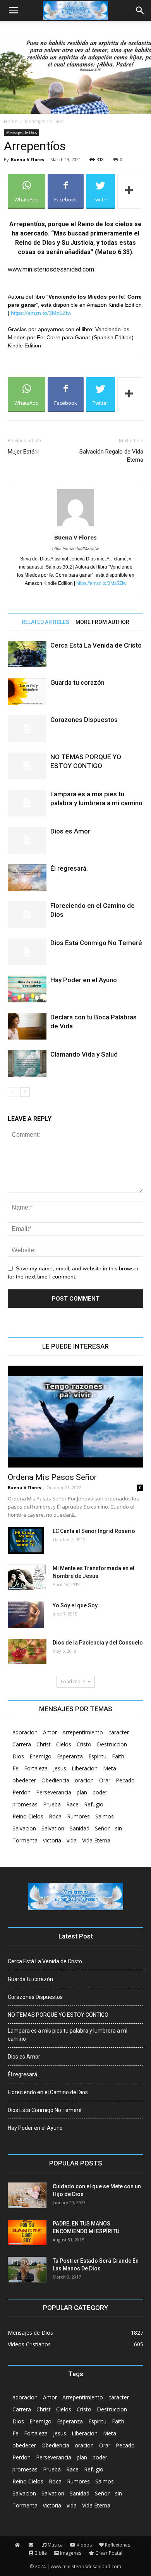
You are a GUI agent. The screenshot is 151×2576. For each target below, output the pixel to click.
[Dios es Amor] (27, 840)
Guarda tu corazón (77, 682)
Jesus (60, 1768)
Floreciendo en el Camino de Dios (48, 2092)
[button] (140, 10)
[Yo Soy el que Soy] (26, 1615)
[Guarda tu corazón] (27, 692)
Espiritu (97, 1756)
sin (118, 1828)
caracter (119, 1732)
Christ (44, 1744)
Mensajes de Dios (44, 121)
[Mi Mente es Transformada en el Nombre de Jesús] (27, 1577)
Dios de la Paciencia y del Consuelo (98, 1643)
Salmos (105, 1816)
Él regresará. (69, 868)
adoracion (25, 1732)
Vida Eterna (96, 1840)
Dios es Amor (70, 831)
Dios (18, 1756)
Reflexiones (118, 2545)
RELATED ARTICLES (45, 622)
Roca (55, 1816)
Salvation (53, 1828)
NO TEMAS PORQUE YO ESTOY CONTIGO (58, 2015)
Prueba (52, 1804)
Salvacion (24, 1828)
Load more (73, 1682)
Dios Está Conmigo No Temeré (96, 943)
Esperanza (70, 1756)
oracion (84, 1780)
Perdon (21, 1792)
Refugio (94, 1804)
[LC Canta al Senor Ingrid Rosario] (26, 1541)
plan (82, 1792)
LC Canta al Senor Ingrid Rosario (94, 1531)
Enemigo (40, 1756)
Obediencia (55, 1780)
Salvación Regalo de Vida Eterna (111, 456)
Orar (105, 1780)
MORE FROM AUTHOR (102, 622)
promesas (25, 1804)
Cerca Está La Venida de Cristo (96, 645)
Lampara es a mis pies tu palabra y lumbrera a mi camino (68, 2035)
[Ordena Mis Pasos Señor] (75, 1417)
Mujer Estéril (23, 452)
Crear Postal (109, 2553)
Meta (110, 1768)
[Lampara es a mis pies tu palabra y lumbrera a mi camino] (27, 803)
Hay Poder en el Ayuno (84, 980)
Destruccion (112, 1744)
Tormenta (25, 1840)
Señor (102, 1828)
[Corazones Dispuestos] (27, 729)
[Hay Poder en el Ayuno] (27, 989)
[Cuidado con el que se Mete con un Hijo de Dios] (27, 2195)
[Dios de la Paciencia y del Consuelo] (27, 1652)
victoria (52, 1840)
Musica (55, 2545)
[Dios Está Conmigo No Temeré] (27, 952)
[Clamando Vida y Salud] (27, 1063)
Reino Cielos (28, 1816)
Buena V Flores (27, 159)
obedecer (24, 1780)
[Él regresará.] (27, 877)
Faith (118, 1756)
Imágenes (71, 2553)
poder (100, 1792)
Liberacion (85, 1768)
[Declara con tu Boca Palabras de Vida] (27, 1026)
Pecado (125, 1780)
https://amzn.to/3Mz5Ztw (41, 313)
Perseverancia (54, 1792)
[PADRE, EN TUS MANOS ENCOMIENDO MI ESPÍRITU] (27, 2233)
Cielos (64, 1744)
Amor (50, 1732)
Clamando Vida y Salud (84, 1054)
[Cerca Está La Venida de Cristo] (27, 654)
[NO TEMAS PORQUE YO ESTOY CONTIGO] (27, 766)
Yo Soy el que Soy (75, 1605)
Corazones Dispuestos (84, 720)
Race (72, 1804)
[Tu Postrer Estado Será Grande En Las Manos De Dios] (27, 2270)
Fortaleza (36, 1768)
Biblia (41, 2553)
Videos (84, 2545)
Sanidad (80, 1828)
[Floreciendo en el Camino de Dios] (27, 915)
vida (72, 1840)
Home (11, 121)
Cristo (84, 1744)
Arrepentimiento (83, 1732)
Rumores (78, 1816)
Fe (15, 1768)
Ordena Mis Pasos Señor (52, 1477)
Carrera (22, 1744)
